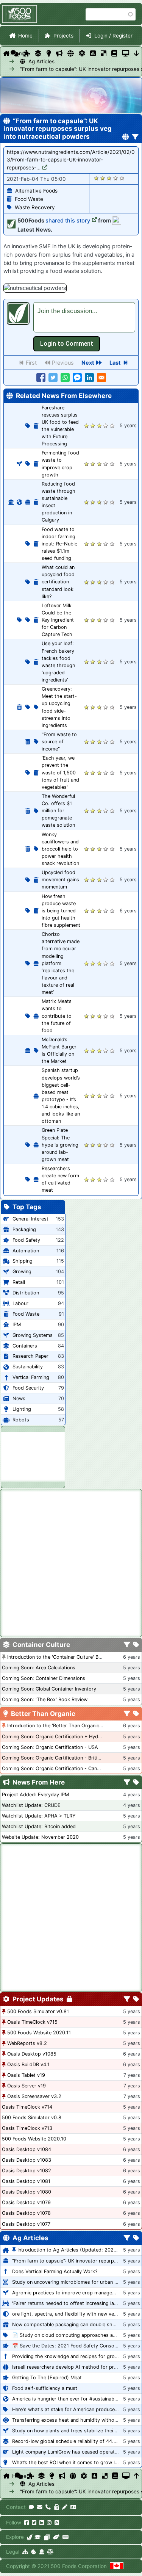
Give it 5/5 (122, 178)
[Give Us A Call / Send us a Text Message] (48, 2507)
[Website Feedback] (31, 2507)
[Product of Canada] (117, 2566)
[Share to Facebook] (41, 378)
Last (115, 363)
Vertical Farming (31, 1377)
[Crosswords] (104, 53)
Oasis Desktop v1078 (26, 2213)
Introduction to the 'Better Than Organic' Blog (60, 1726)
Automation (26, 1251)
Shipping (23, 1261)
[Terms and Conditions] (50, 2552)
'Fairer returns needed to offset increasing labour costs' (76, 2303)
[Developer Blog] (65, 2537)
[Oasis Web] (126, 53)
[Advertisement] (33, 1456)
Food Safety (26, 1240)
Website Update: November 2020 (40, 1837)
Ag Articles (35, 61)
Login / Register (113, 36)
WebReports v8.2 (27, 2043)
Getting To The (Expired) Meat (47, 2378)
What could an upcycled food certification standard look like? (58, 582)
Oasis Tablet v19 (26, 2075)
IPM (17, 1325)
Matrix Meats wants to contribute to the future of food (57, 1016)
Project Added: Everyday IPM (35, 1795)
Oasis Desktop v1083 (27, 2160)
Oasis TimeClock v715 (32, 2022)
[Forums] (15, 53)
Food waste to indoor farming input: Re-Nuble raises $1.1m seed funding (59, 544)
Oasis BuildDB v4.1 (28, 2064)
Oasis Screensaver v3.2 (34, 2096)
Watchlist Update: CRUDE (31, 1805)
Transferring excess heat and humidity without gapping (76, 2420)
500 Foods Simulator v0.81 (38, 2011)
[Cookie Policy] (34, 2552)
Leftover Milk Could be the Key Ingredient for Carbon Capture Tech (58, 620)
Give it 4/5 (116, 178)
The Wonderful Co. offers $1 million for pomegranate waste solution (58, 811)
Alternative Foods (36, 191)
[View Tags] (136, 1783)
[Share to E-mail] (101, 378)
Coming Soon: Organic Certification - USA (50, 1747)
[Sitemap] (25, 2552)
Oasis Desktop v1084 (27, 2149)
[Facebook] (27, 2523)
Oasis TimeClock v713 (27, 2128)
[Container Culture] (38, 53)
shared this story (68, 220)
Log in (67, 344)
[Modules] (136, 1999)
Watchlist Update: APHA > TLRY (39, 1816)
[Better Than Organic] (49, 53)
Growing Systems (33, 1335)
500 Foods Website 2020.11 (39, 2033)
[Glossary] (114, 53)
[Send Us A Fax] (56, 2507)
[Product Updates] (82, 53)
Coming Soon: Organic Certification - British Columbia (64, 1758)
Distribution (26, 1293)
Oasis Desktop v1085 (32, 2054)
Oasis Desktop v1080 (27, 2192)
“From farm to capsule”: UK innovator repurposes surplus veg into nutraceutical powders (31, 69)
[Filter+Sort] (135, 137)
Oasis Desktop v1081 (26, 2181)
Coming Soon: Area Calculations (39, 1668)
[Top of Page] (137, 2476)
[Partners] (56, 2537)
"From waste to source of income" (59, 742)
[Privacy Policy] (42, 2552)
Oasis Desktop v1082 (27, 2171)
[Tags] (136, 1645)
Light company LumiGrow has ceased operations (68, 2452)
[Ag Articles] (71, 53)
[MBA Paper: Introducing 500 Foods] (38, 2537)
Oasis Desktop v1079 (26, 2202)
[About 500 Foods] (30, 2537)
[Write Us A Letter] (65, 2507)
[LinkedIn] (42, 2523)
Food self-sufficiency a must (45, 2388)
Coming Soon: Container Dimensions (44, 1678)
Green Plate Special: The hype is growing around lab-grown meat (60, 1145)
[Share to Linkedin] (89, 378)
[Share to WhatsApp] (65, 378)
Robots (21, 1420)
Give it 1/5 (96, 178)
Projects (63, 36)
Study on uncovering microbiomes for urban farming (72, 2282)
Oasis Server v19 (27, 2086)
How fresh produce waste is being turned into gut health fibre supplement (61, 911)
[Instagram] (49, 2523)
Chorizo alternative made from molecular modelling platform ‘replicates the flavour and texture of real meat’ (61, 963)
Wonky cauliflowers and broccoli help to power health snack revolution (60, 849)
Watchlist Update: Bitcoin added (39, 1826)
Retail (19, 1282)
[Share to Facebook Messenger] (77, 378)
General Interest (30, 1219)
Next (88, 363)
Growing (22, 1272)
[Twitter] (34, 2523)
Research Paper (30, 1356)
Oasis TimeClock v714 (27, 2107)
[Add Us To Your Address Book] (73, 2507)
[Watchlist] (93, 53)
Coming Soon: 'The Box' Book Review (45, 1699)
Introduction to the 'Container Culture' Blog (56, 1657)
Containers (25, 1346)
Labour (20, 1303)
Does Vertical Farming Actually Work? (55, 2271)
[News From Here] (59, 53)
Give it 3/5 (109, 178)
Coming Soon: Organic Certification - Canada (54, 1768)
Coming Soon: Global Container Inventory (49, 1689)
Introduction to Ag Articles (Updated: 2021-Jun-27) (77, 2250)
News (19, 1398)
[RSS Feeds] (57, 2523)
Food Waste (29, 199)
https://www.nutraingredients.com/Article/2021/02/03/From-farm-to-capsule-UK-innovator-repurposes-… (71, 160)
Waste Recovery (35, 207)
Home (25, 36)
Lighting (22, 1409)
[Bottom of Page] (137, 53)
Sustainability (28, 1367)
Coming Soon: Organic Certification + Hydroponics (60, 1737)
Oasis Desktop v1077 (26, 2224)
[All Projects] (27, 53)
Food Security (28, 1388)
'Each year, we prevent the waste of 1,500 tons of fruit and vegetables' (60, 772)
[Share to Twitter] (53, 378)
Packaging (24, 1229)
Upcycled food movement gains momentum (60, 880)
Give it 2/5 (103, 178)
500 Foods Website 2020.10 (34, 2139)
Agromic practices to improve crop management (68, 2293)
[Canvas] (47, 2537)
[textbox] (84, 317)
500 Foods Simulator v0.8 (32, 2118)
